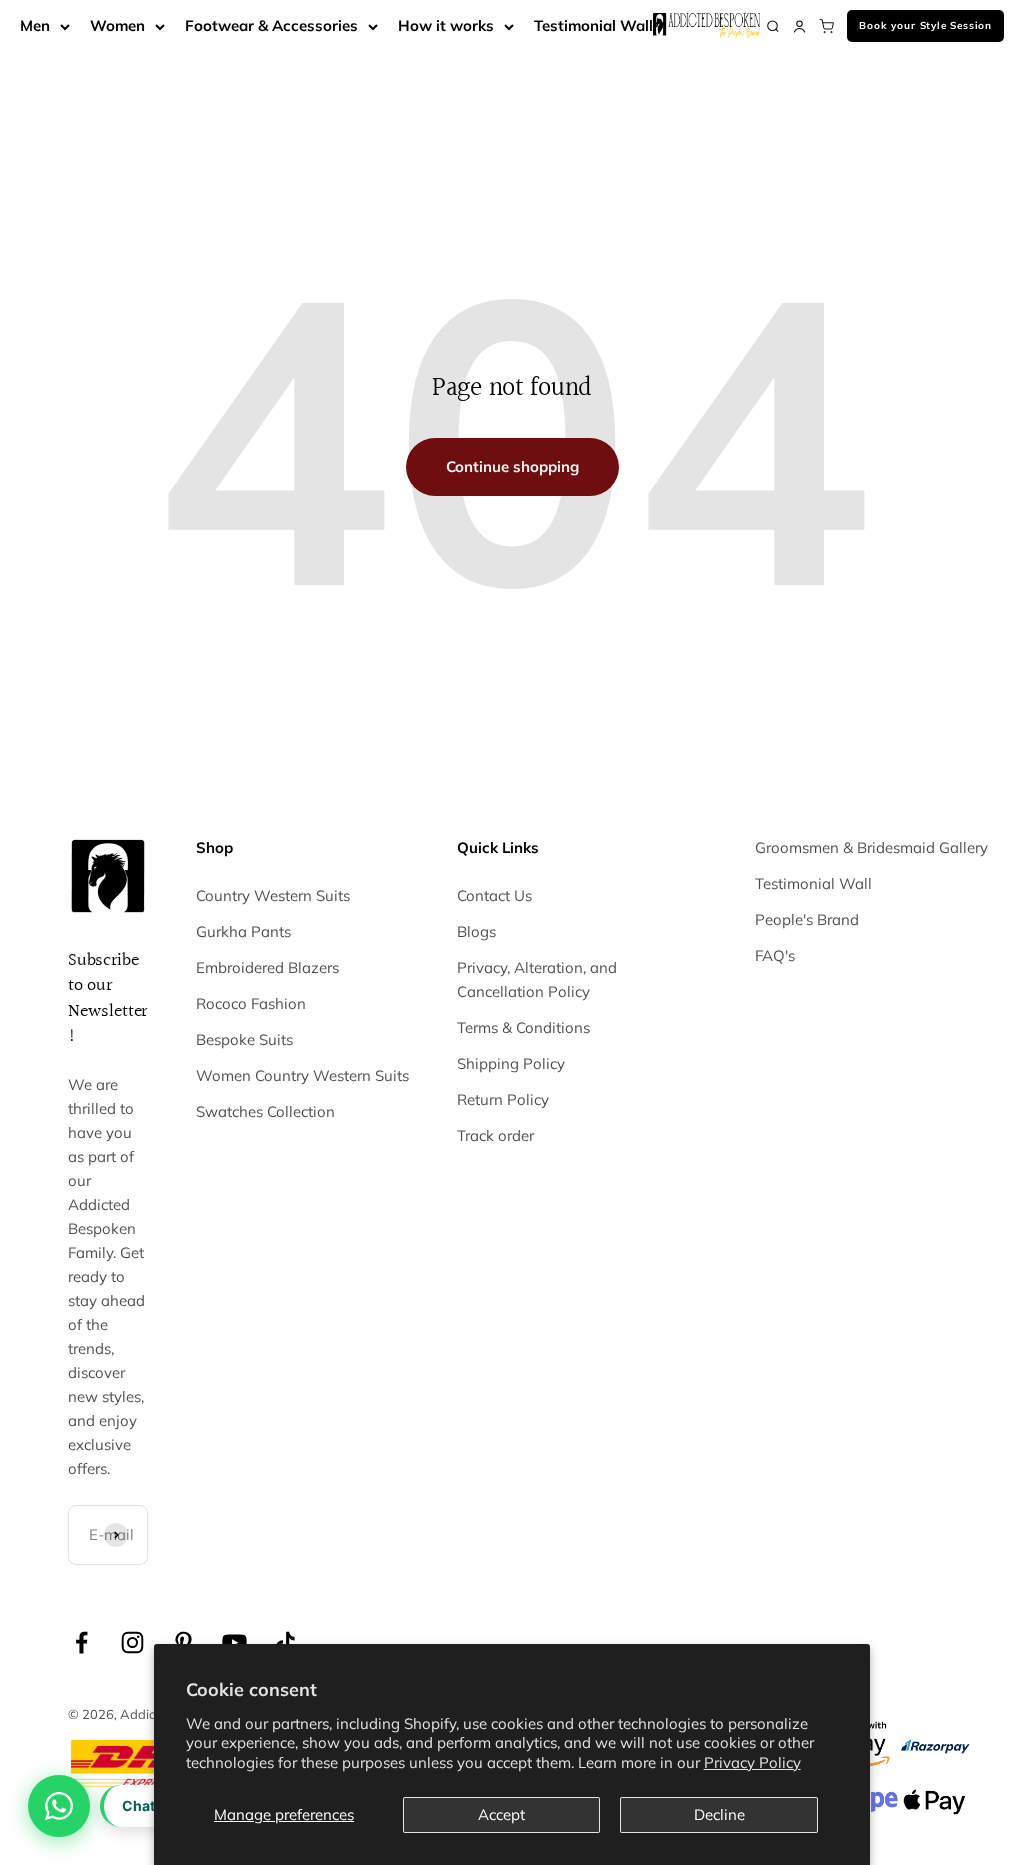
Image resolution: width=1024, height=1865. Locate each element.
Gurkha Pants (243, 931)
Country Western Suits (273, 895)
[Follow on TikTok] (285, 1642)
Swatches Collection (265, 1111)
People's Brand (807, 919)
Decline (719, 1814)
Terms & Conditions (523, 1027)
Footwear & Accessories (271, 25)
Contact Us (494, 895)
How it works (446, 25)
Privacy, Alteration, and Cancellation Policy (537, 979)
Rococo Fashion (251, 1003)
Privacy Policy (752, 1762)
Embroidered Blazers (267, 967)
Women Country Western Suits (302, 1075)
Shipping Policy (511, 1063)
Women (117, 25)
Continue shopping (512, 466)
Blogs (476, 931)
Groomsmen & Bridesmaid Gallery (871, 847)
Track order (495, 1135)
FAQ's (775, 955)
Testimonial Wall (593, 25)
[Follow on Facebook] (81, 1642)
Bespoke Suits (244, 1039)
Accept (501, 1814)
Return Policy (503, 1099)
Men (35, 25)
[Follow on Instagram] (132, 1642)
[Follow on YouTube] (234, 1642)
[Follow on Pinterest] (183, 1642)
